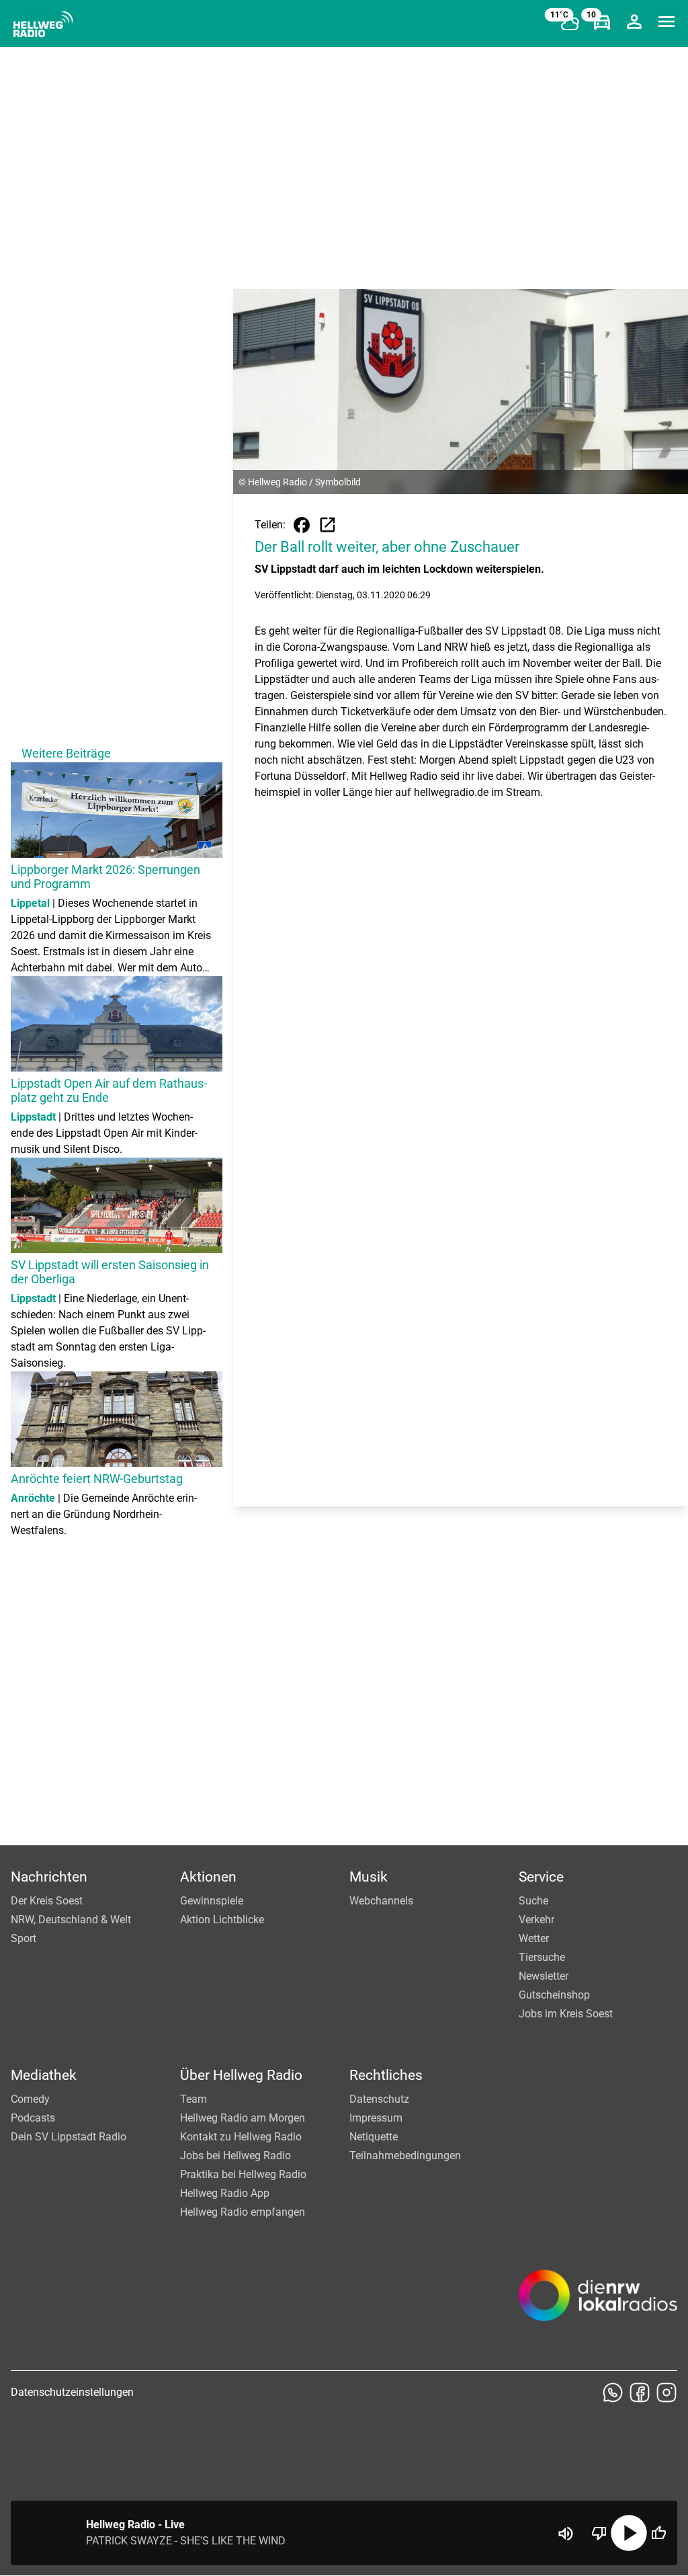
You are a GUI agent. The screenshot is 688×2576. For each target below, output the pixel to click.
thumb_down (599, 2533)
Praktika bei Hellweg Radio (243, 2174)
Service (541, 1877)
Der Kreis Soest (47, 1901)
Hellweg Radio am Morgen (243, 2118)
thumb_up (658, 2533)
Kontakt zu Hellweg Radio (241, 2137)
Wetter (534, 1938)
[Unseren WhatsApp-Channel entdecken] (613, 2392)
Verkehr (536, 1920)
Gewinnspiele (212, 1901)
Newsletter (544, 1976)
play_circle (629, 2533)
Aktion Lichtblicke (222, 1920)
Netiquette (374, 2137)
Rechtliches (386, 2075)
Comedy (30, 2099)
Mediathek (44, 2075)
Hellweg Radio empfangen (243, 2212)
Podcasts (33, 2118)
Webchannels (381, 1901)
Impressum (376, 2118)
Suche (533, 1901)
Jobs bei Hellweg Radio (235, 2156)
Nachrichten (49, 1877)
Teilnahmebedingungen (405, 2156)
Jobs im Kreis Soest (566, 2014)
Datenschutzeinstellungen (72, 2392)
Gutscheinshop (554, 1995)
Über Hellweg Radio (241, 2075)
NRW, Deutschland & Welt (71, 1920)
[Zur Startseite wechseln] (43, 24)
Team (193, 2099)
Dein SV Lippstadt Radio (69, 2137)
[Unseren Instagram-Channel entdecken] (666, 2392)
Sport (24, 1938)
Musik (369, 1877)
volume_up (566, 2534)
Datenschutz (379, 2099)
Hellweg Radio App (225, 2193)
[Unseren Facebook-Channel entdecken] (640, 2392)
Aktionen (208, 1877)
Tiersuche (542, 1957)
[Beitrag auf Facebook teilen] (302, 525)
